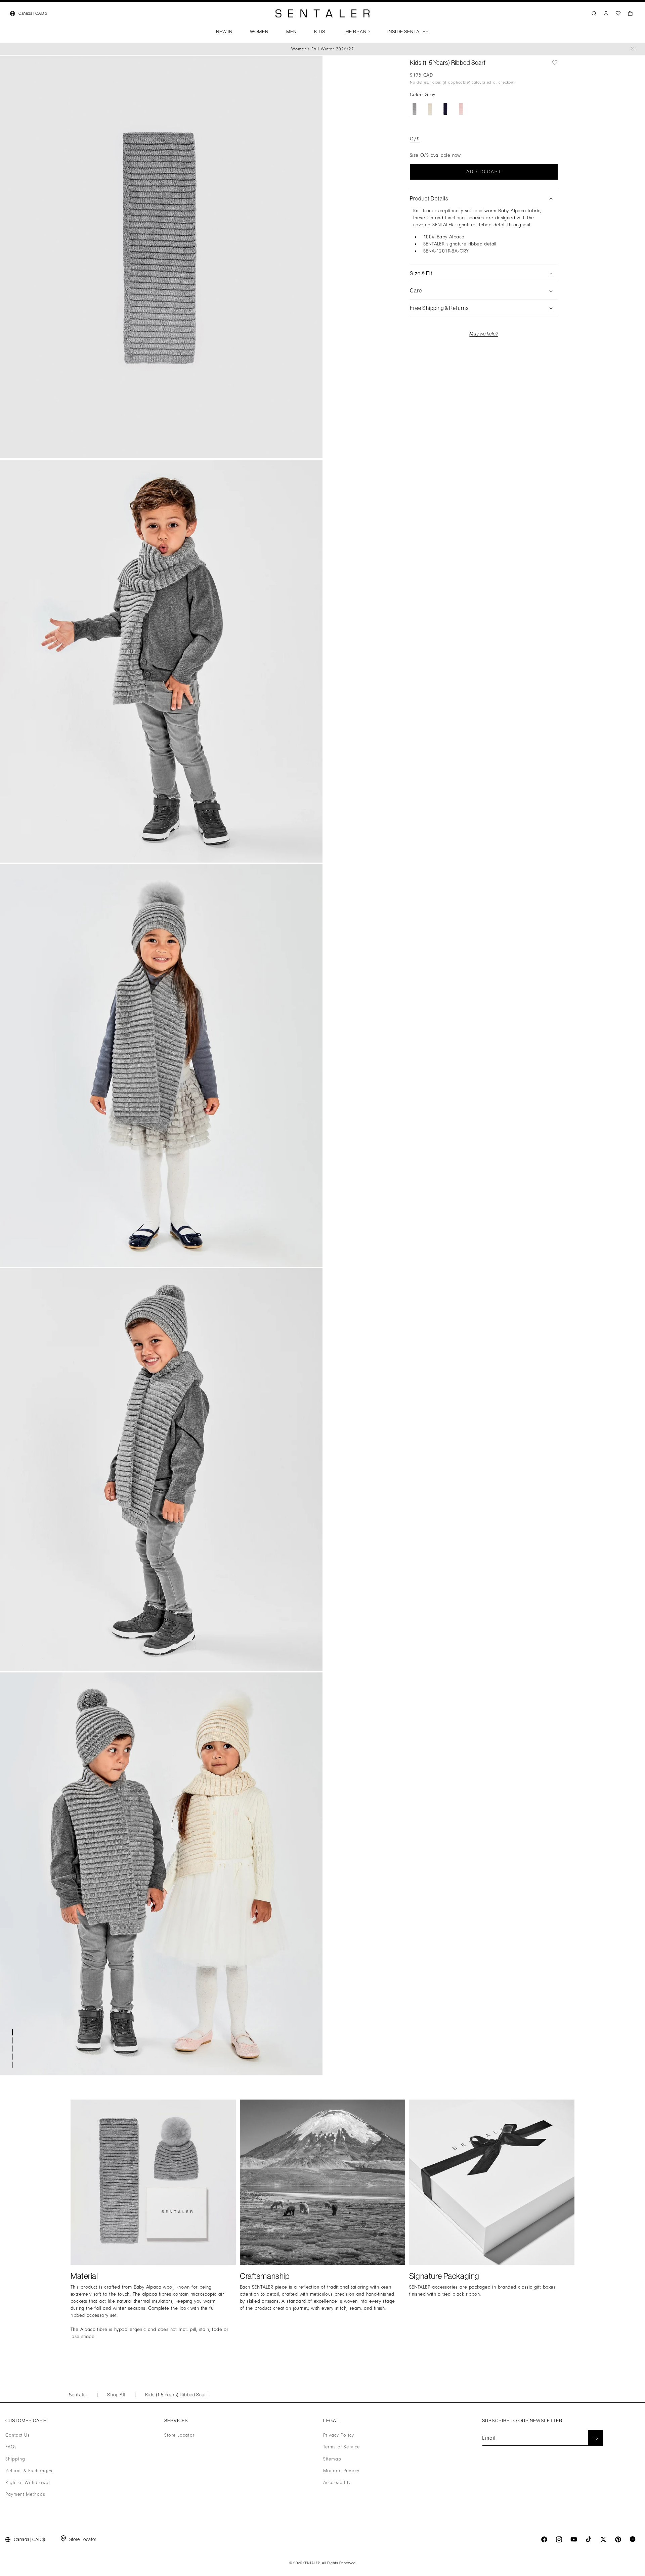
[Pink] (461, 109)
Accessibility (337, 2483)
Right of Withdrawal (28, 2483)
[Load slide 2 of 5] (13, 2040)
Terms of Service (341, 2447)
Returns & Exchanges (29, 2471)
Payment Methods (25, 2494)
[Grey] (415, 109)
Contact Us (18, 2435)
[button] (224, 34)
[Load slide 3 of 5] (13, 2049)
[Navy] (445, 109)
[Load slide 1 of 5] (13, 2032)
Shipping (15, 2459)
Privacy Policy (339, 2435)
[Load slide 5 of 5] (13, 2065)
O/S (415, 139)
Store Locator (179, 2435)
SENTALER (312, 2563)
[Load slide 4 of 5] (13, 2057)
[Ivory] (430, 109)
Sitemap (332, 2459)
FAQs (11, 2447)
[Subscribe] (595, 2438)
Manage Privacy (341, 2471)
